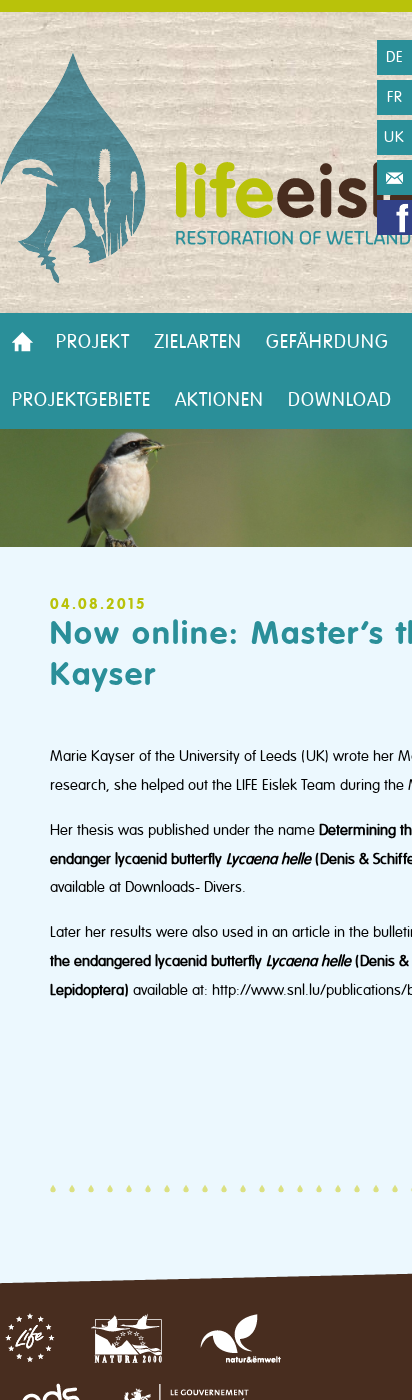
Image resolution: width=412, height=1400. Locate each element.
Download (340, 400)
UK (394, 137)
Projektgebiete (81, 400)
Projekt (93, 342)
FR (395, 97)
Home (22, 342)
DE (395, 57)
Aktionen (219, 400)
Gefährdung (327, 342)
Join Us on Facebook (394, 217)
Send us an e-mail (394, 177)
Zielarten (198, 342)
